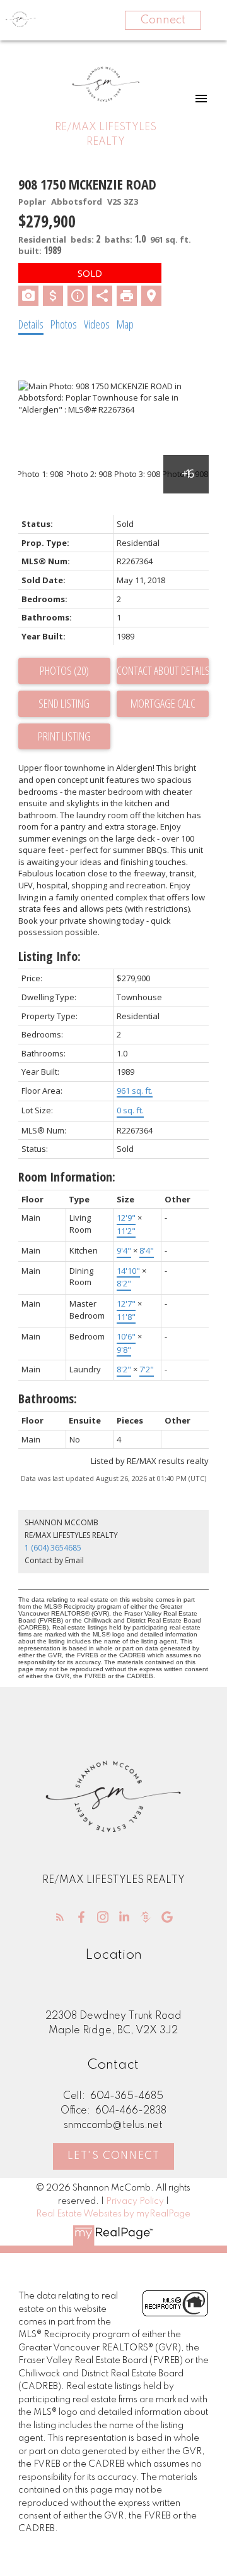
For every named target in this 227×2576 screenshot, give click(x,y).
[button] (60, 1917)
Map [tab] (125, 324)
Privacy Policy (135, 2201)
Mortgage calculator (163, 704)
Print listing (64, 736)
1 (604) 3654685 (53, 1548)
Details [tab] (31, 324)
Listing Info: (49, 956)
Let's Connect (114, 2156)
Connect (163, 20)
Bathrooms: (48, 1399)
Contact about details (163, 670)
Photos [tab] (64, 324)
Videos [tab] (97, 324)
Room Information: (67, 1177)
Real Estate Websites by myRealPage (113, 2214)
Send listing (64, 703)
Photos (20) (64, 670)
